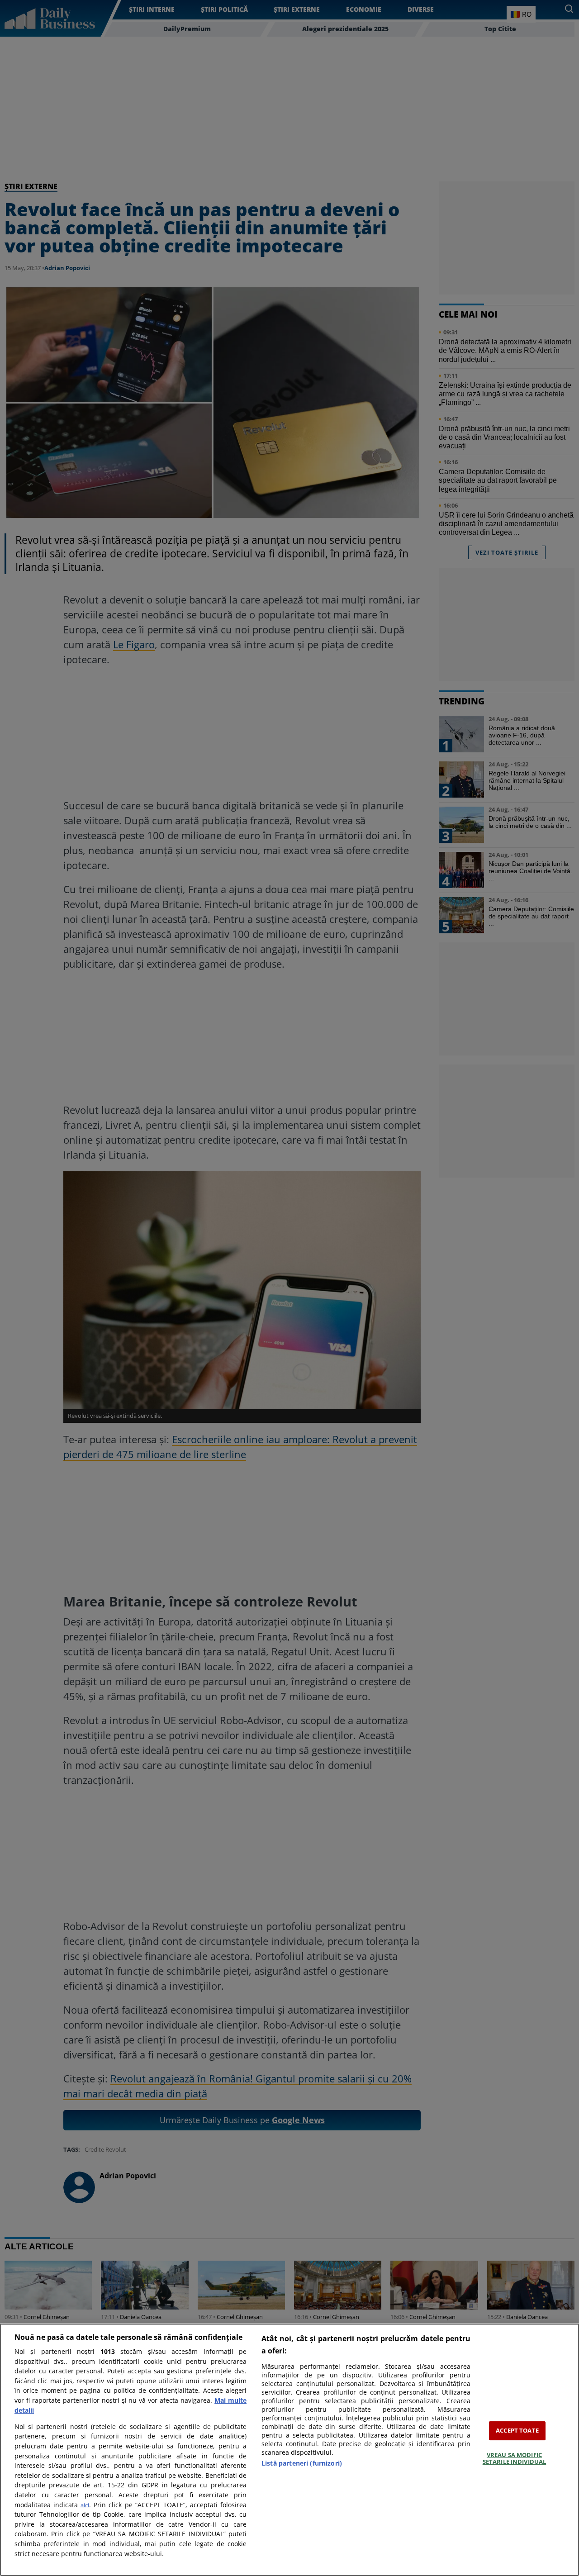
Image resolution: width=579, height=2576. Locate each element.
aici (85, 2505)
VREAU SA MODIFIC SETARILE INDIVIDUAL (514, 2458)
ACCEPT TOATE (517, 2430)
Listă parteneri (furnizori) (302, 2463)
